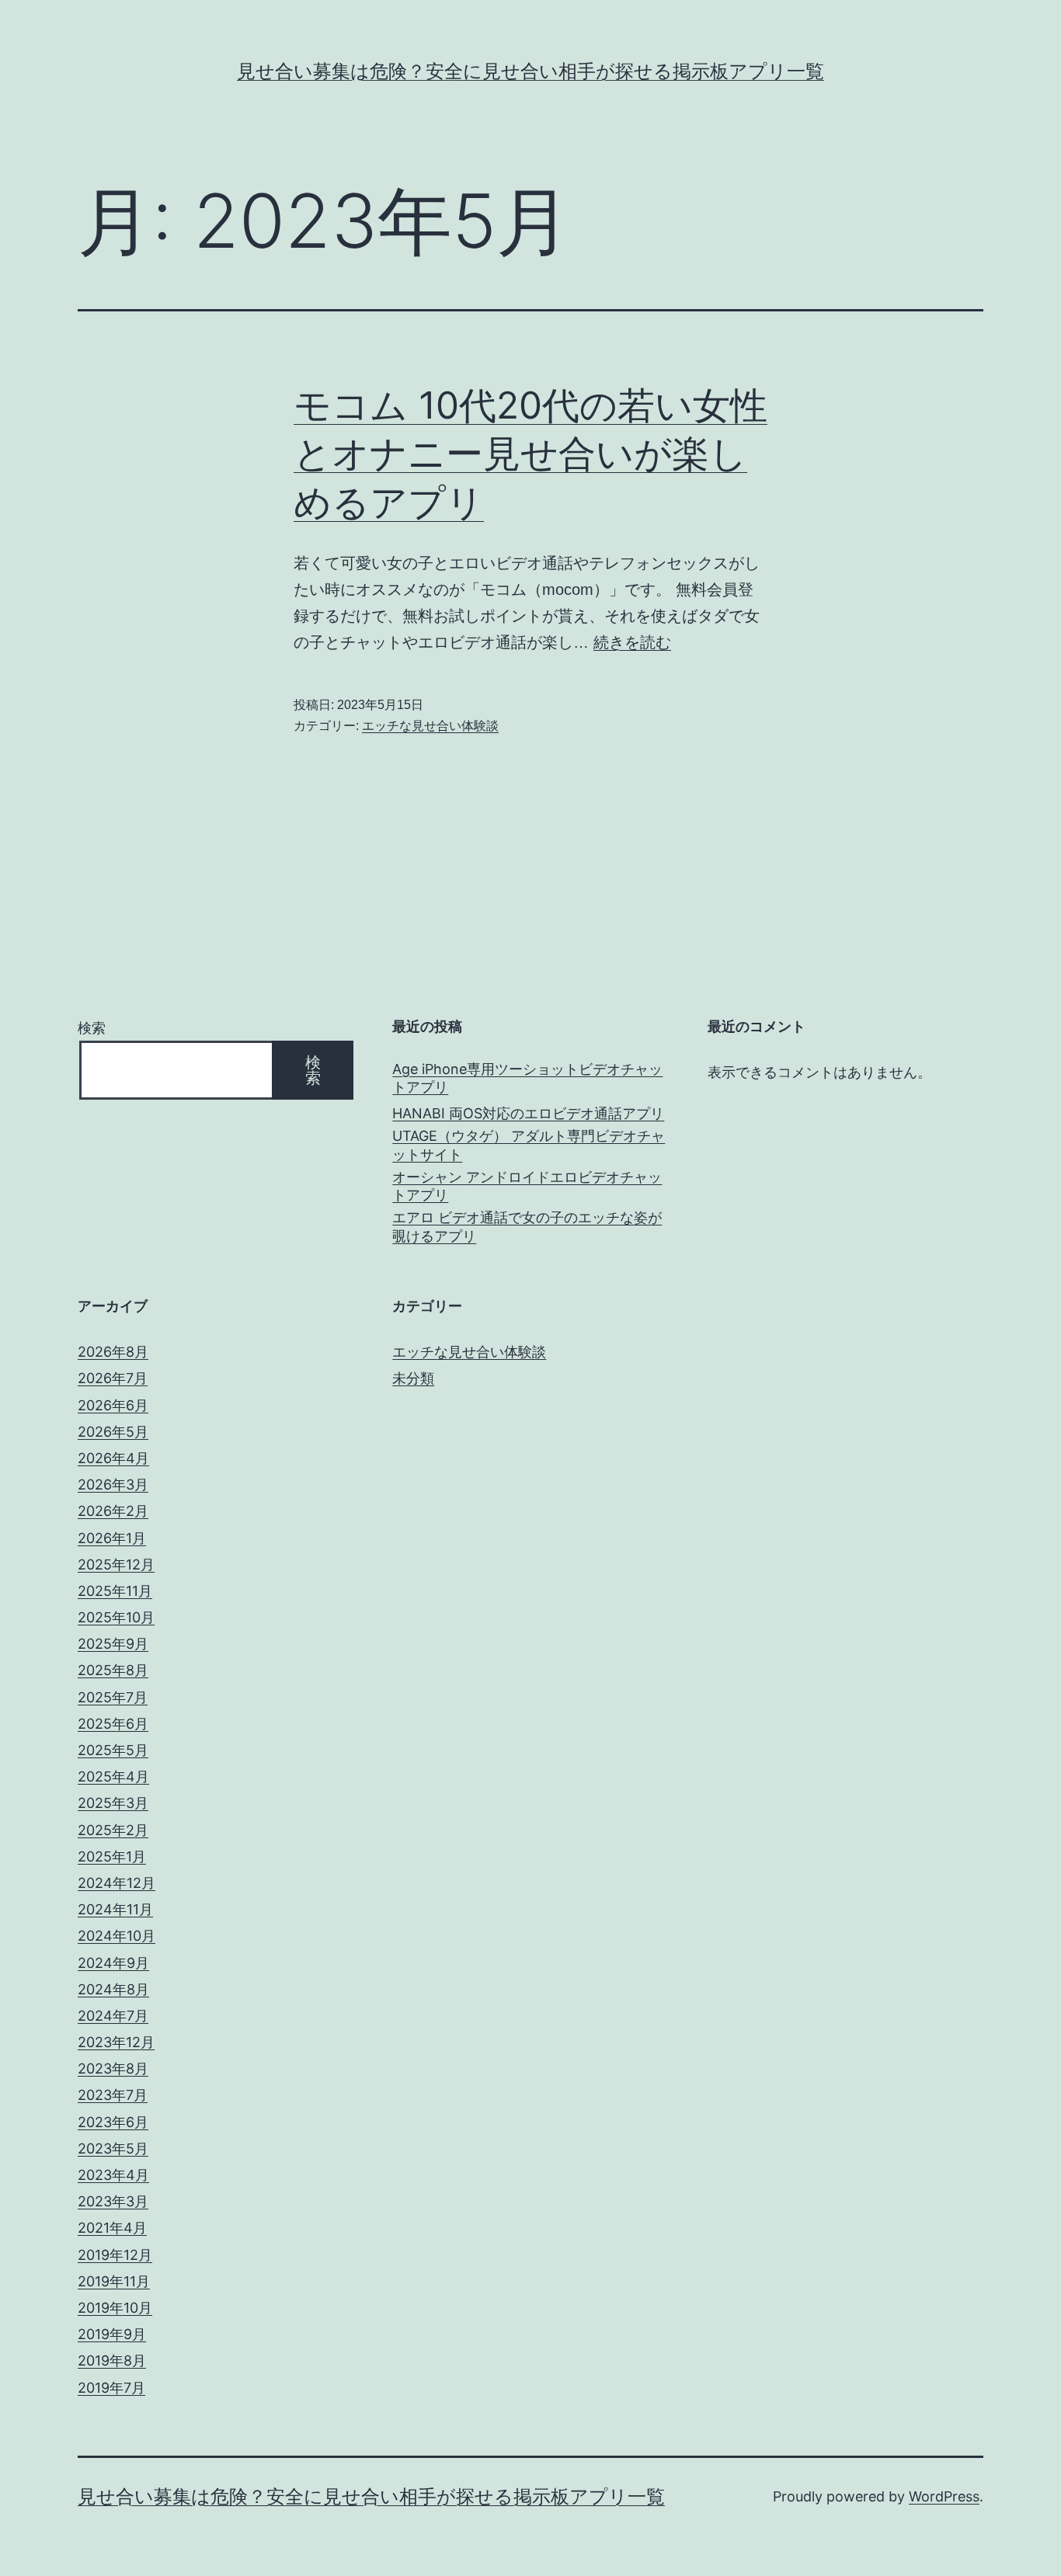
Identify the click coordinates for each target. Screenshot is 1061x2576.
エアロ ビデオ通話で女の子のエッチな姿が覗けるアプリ (527, 1226)
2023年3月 (113, 2201)
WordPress (944, 2496)
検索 (92, 1028)
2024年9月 (113, 1963)
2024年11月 (115, 1909)
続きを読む (632, 642)
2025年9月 (113, 1644)
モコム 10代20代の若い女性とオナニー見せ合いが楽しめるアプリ (530, 454)
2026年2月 (113, 1511)
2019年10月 (115, 2308)
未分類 (413, 1378)
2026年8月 (113, 1352)
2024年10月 (117, 1936)
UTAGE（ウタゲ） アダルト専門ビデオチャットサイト (529, 1145)
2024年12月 (117, 1883)
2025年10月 (116, 1617)
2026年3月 (113, 1484)
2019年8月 (112, 2360)
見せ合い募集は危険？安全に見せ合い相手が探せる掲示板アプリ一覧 (530, 71)
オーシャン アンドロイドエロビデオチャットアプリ (527, 1186)
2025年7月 (113, 1697)
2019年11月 (114, 2281)
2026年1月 (112, 1538)
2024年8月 (113, 1989)
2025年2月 (113, 1830)
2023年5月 (113, 2148)
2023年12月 (116, 2042)
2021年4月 (112, 2228)
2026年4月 (113, 1458)
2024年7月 (113, 2016)
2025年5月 (113, 1750)
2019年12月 (115, 2255)
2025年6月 (113, 1724)
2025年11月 (115, 1591)
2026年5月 (113, 1432)
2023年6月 (113, 2122)
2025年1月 (112, 1856)
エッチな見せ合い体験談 (430, 726)
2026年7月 (113, 1378)
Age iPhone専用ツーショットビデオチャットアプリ (527, 1078)
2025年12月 (116, 1564)
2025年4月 (113, 1776)
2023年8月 (113, 2068)
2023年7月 (113, 2095)
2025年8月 (113, 1670)
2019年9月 (112, 2334)
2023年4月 (113, 2175)
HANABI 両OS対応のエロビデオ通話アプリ (528, 1113)
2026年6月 (113, 1405)
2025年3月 (113, 1803)
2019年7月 (111, 2388)
